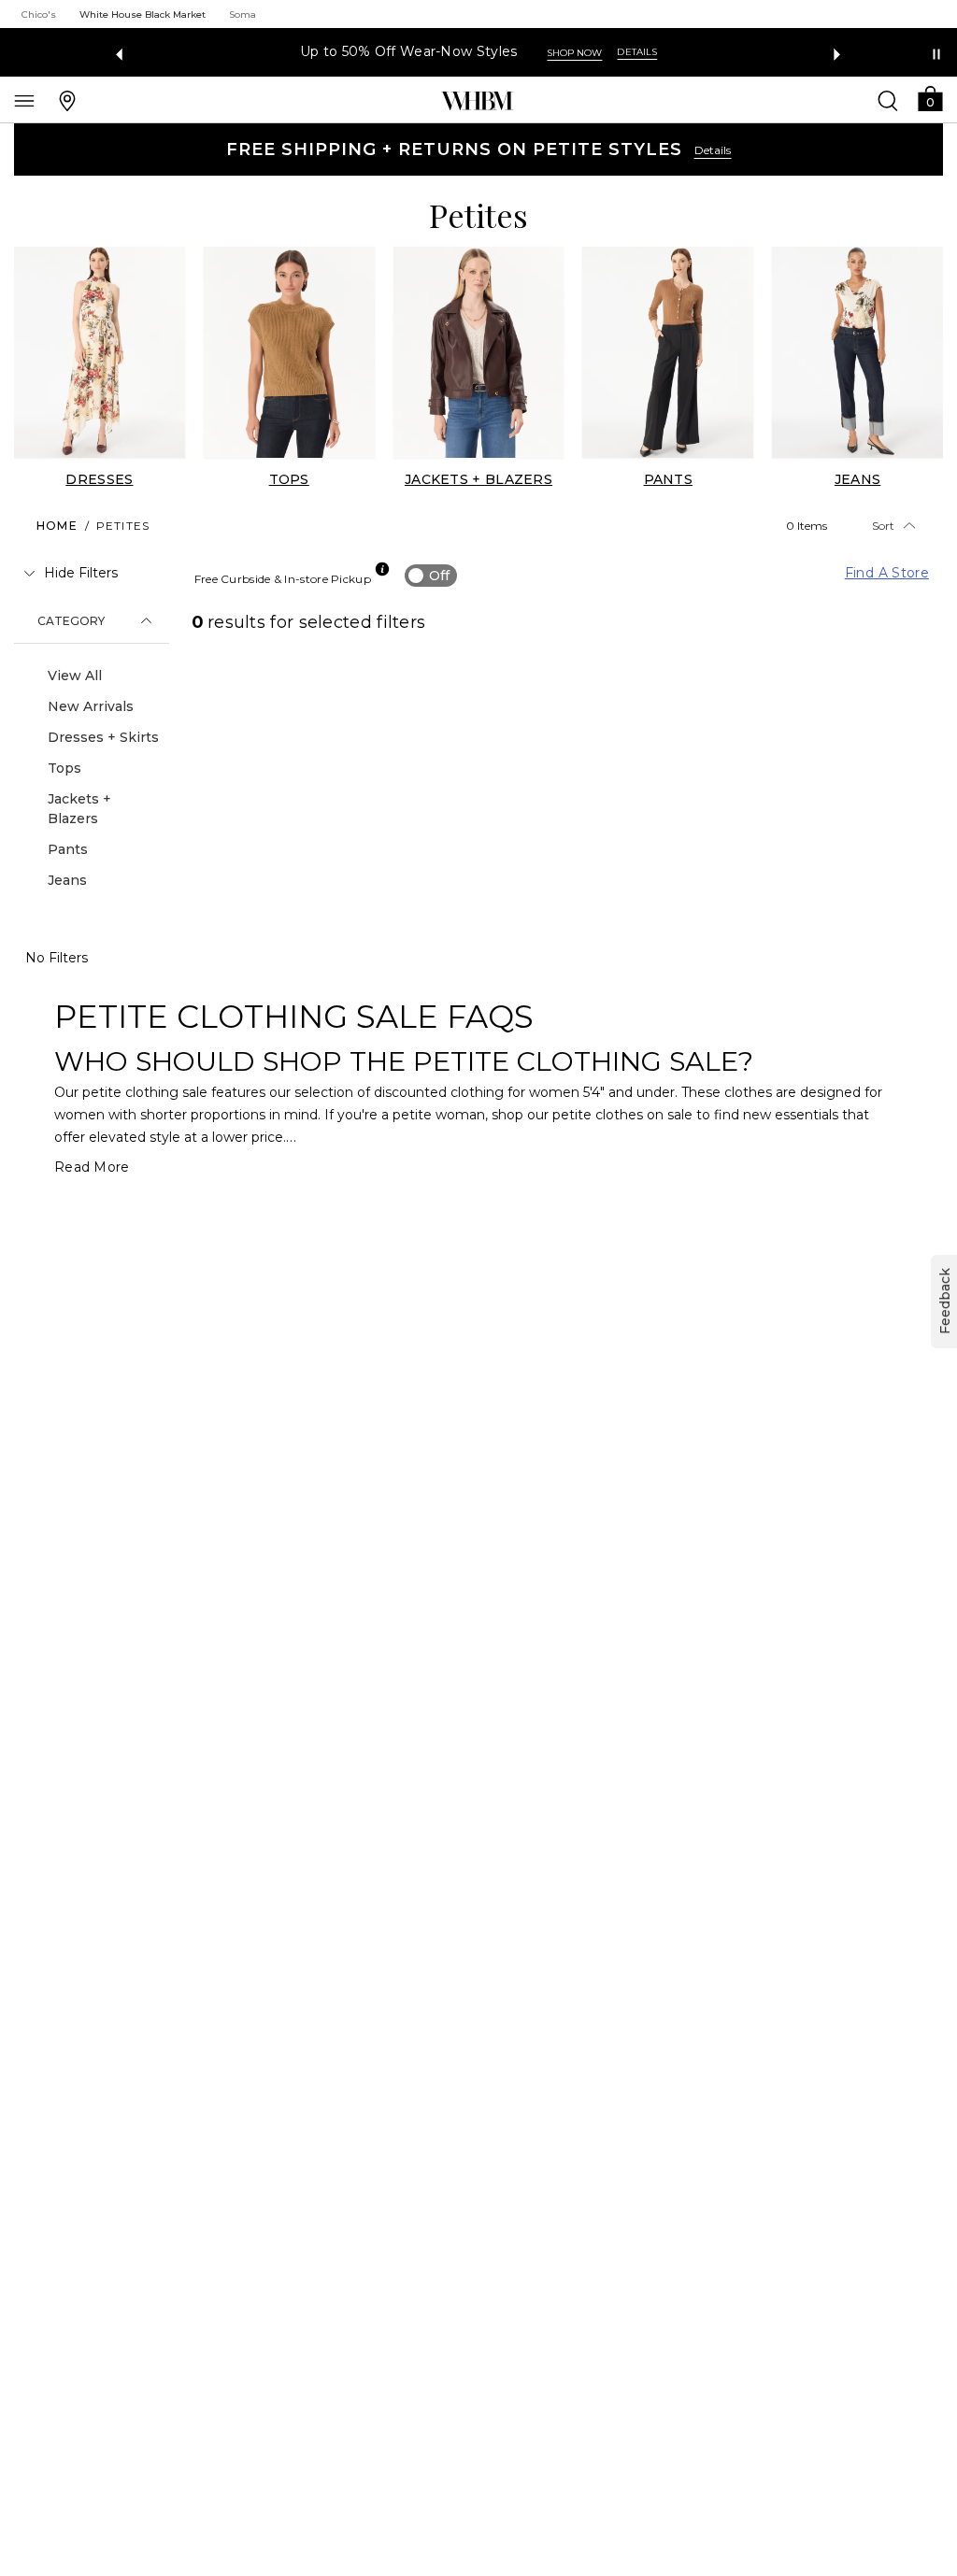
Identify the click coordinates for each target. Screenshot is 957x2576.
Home (57, 526)
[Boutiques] (67, 100)
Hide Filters (81, 573)
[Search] (888, 100)
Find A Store (887, 573)
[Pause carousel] (936, 54)
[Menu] (24, 100)
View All (75, 676)
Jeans (67, 880)
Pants (68, 849)
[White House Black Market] (477, 101)
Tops (64, 768)
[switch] (431, 576)
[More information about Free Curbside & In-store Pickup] (382, 569)
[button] (930, 98)
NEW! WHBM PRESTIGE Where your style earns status (452, 52)
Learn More (704, 53)
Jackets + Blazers (79, 809)
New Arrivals (91, 706)
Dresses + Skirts (103, 737)
